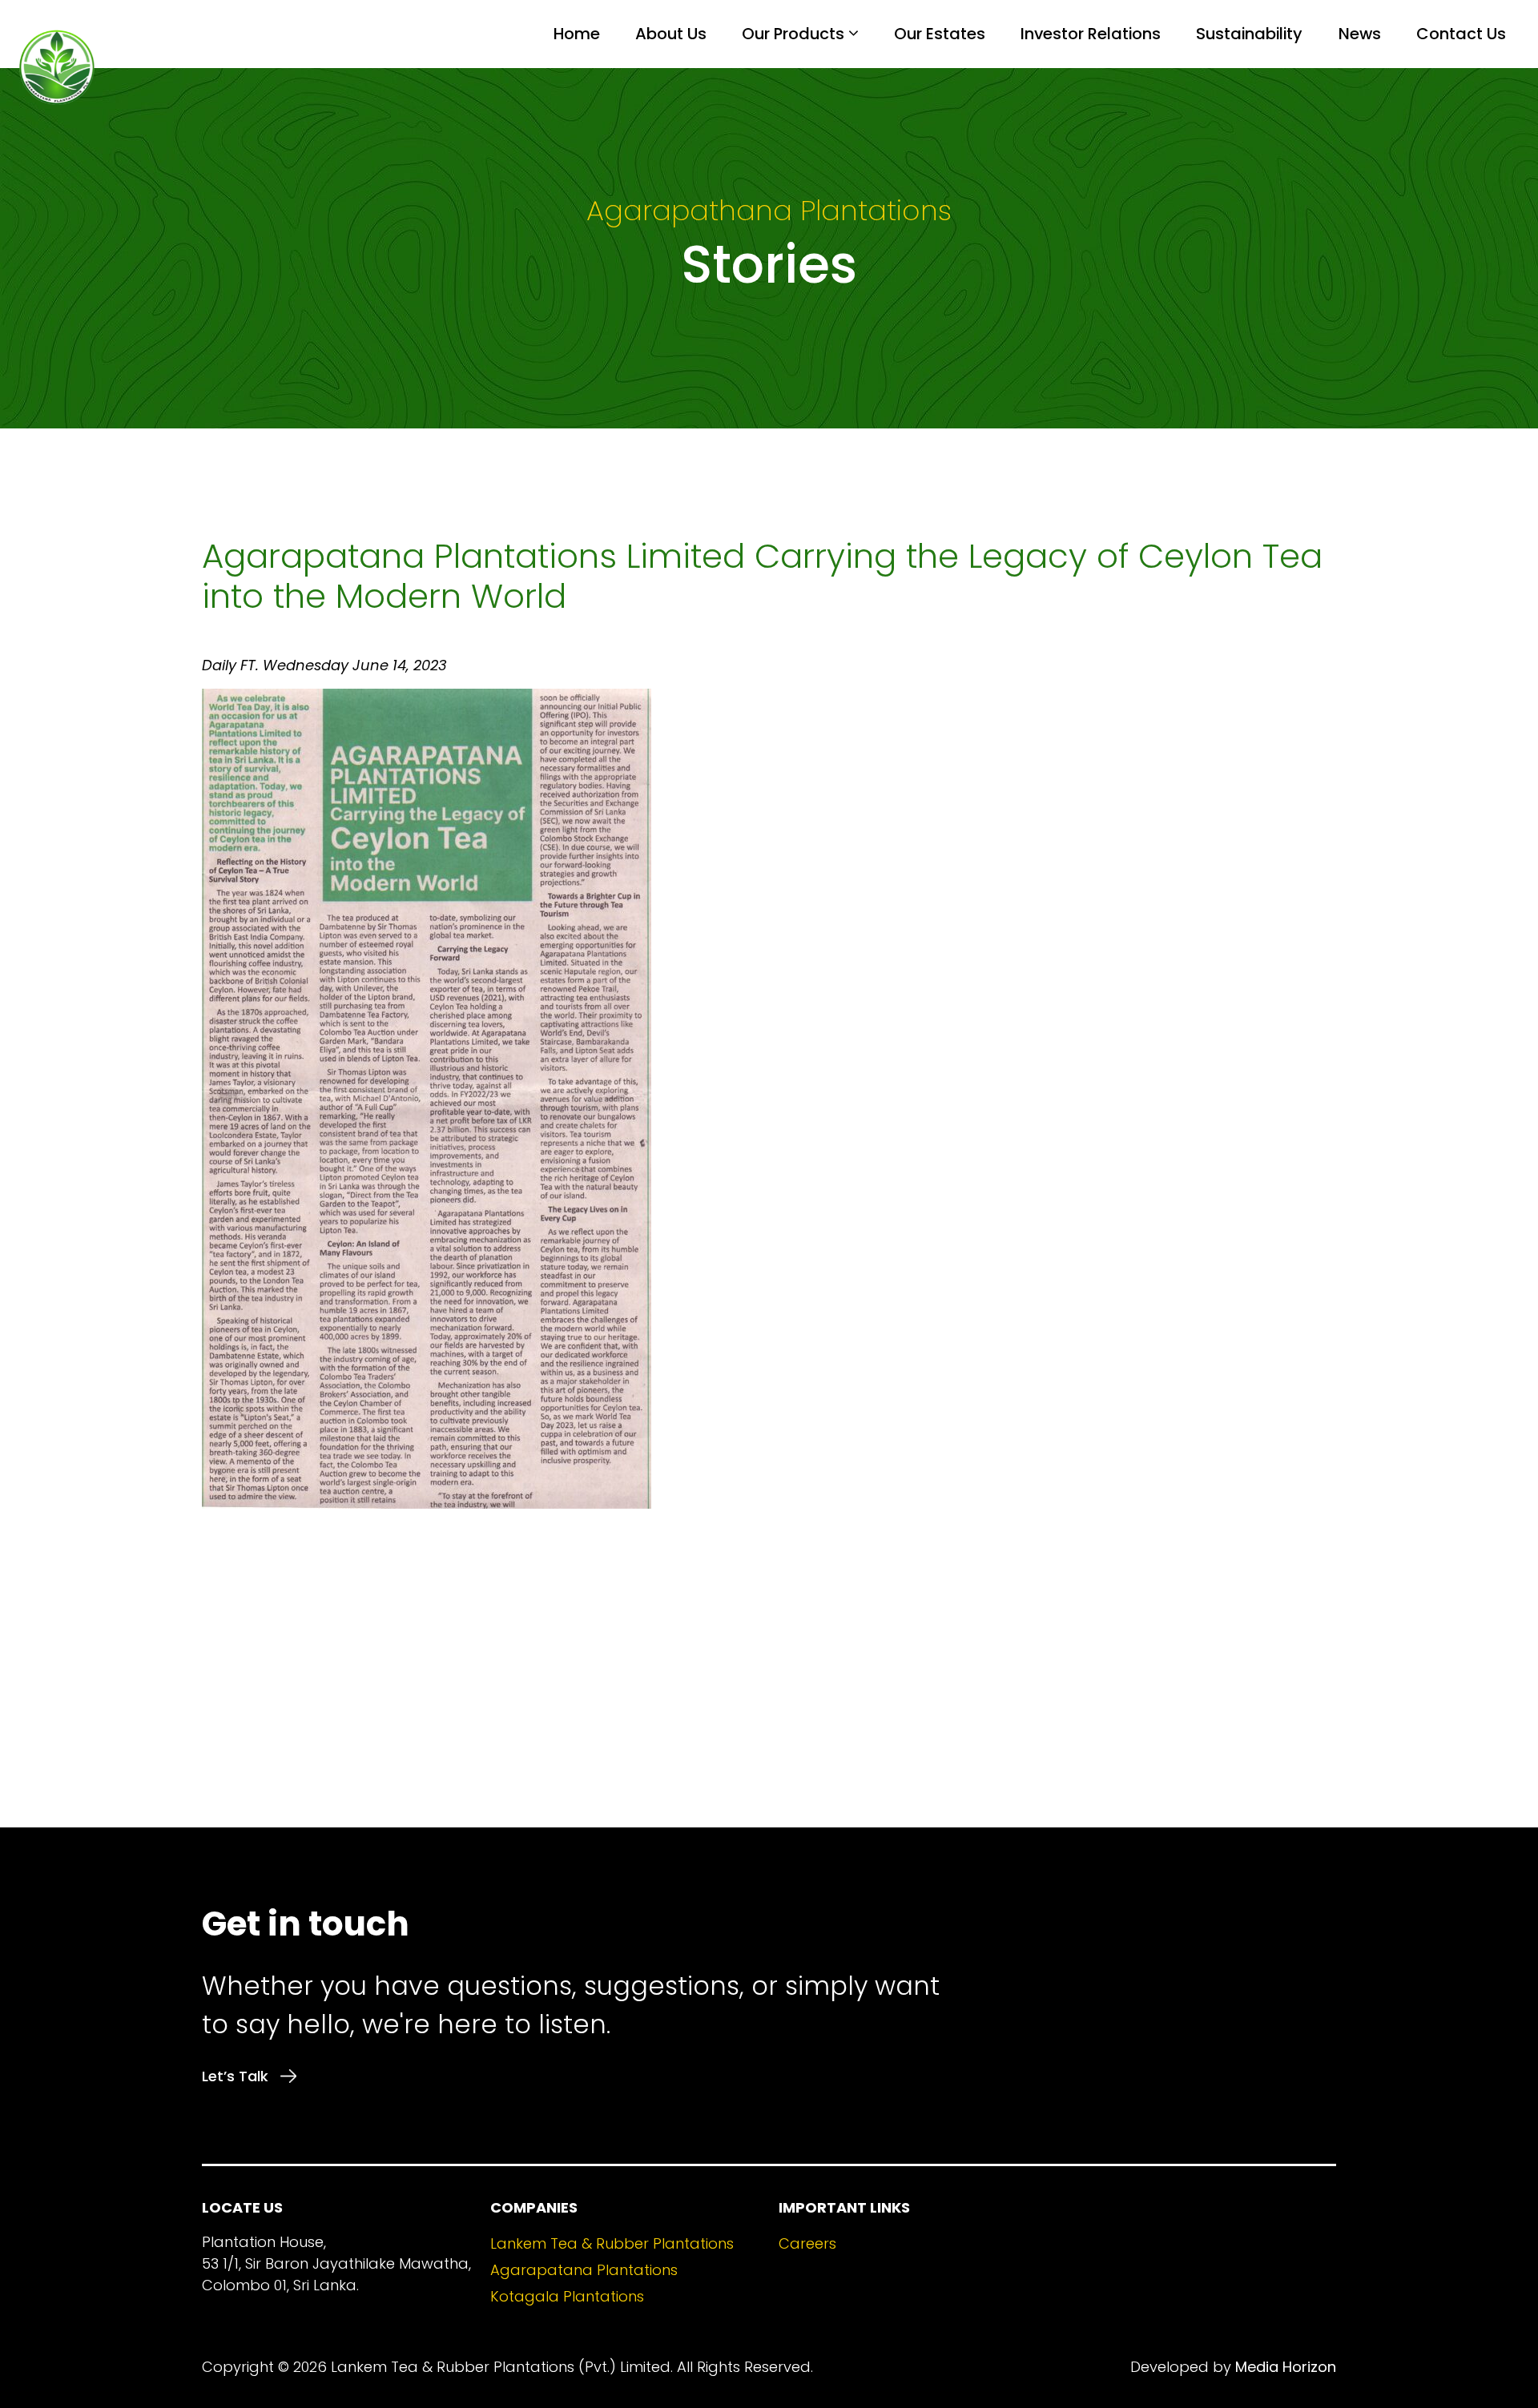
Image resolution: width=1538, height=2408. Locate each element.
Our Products (793, 34)
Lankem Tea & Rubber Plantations (612, 2243)
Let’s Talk (235, 2076)
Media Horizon (1286, 2367)
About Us (671, 34)
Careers (807, 2243)
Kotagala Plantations (567, 2296)
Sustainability (1249, 34)
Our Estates (940, 34)
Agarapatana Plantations (584, 2270)
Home (577, 34)
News (1360, 34)
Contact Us (1461, 34)
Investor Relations (1091, 34)
